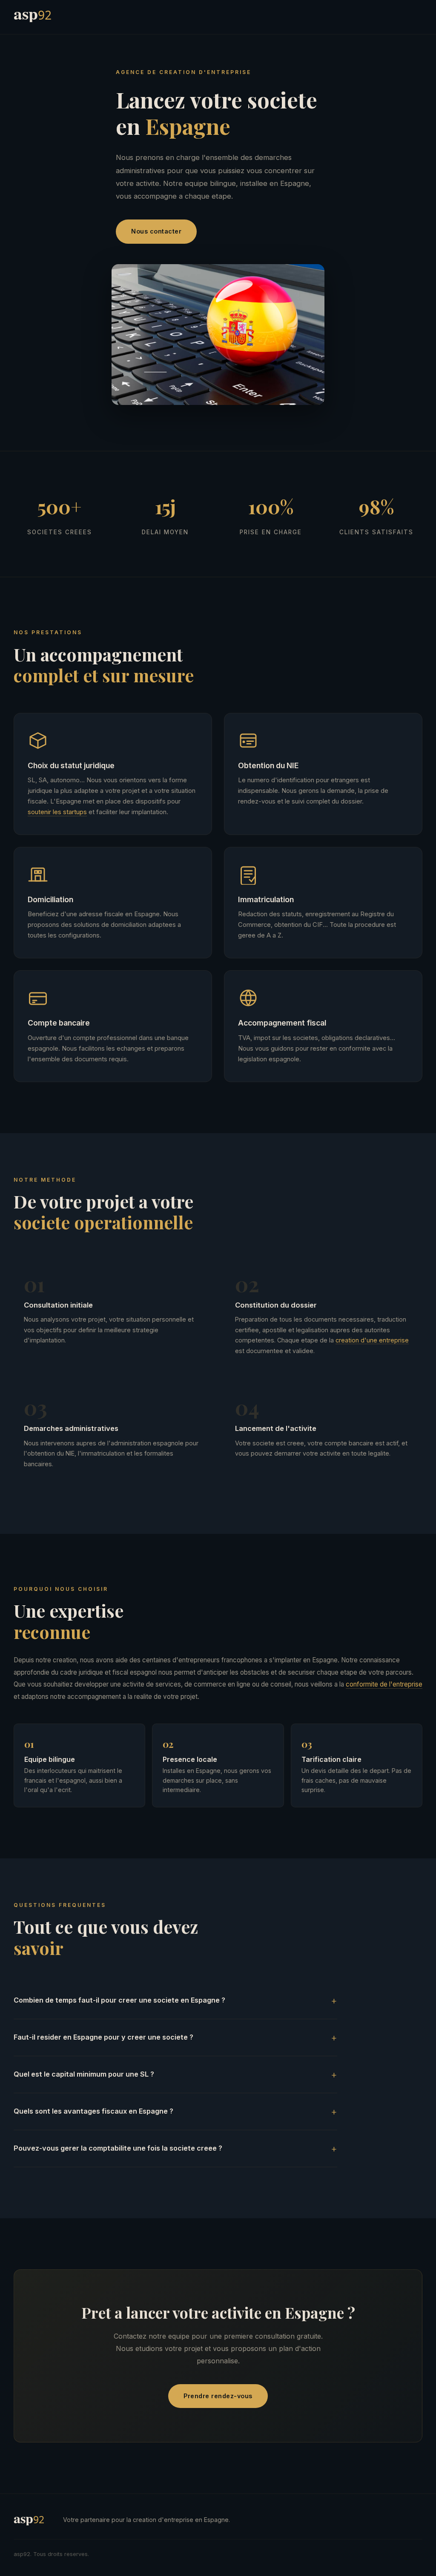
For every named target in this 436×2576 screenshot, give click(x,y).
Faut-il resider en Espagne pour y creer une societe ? (103, 2037)
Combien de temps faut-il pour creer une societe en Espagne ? (119, 2000)
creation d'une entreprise (372, 1340)
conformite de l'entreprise (384, 1684)
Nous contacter (156, 231)
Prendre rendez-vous (218, 2396)
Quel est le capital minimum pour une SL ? (84, 2074)
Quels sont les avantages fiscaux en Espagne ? (93, 2111)
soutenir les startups (57, 812)
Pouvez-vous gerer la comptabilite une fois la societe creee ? (118, 2148)
